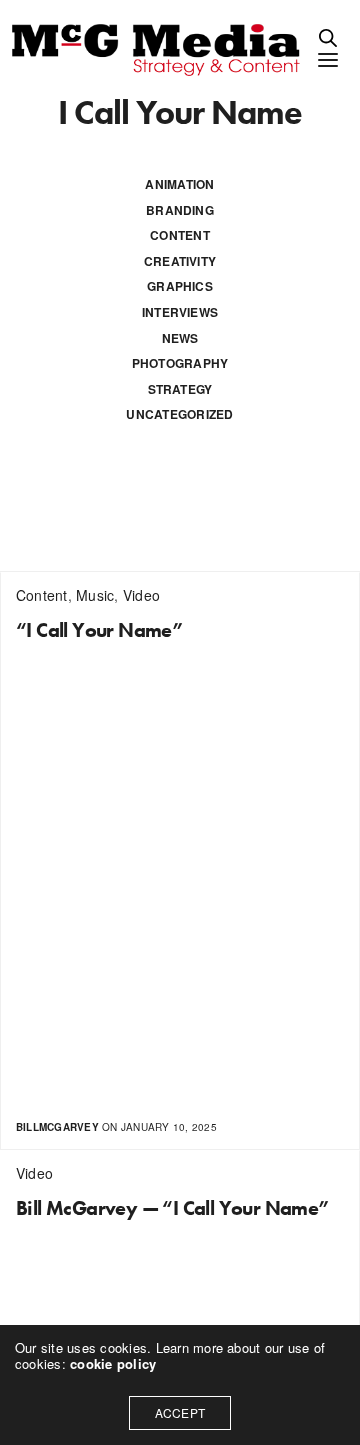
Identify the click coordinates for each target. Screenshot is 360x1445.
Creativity (180, 261)
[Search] (328, 38)
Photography (180, 363)
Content (180, 235)
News (180, 338)
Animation (179, 184)
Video (141, 595)
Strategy (180, 389)
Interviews (180, 312)
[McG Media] (158, 48)
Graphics (180, 286)
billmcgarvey (57, 1127)
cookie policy (113, 1363)
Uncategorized (179, 414)
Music (95, 595)
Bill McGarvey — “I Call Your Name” (173, 1208)
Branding (180, 210)
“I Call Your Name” (99, 630)
